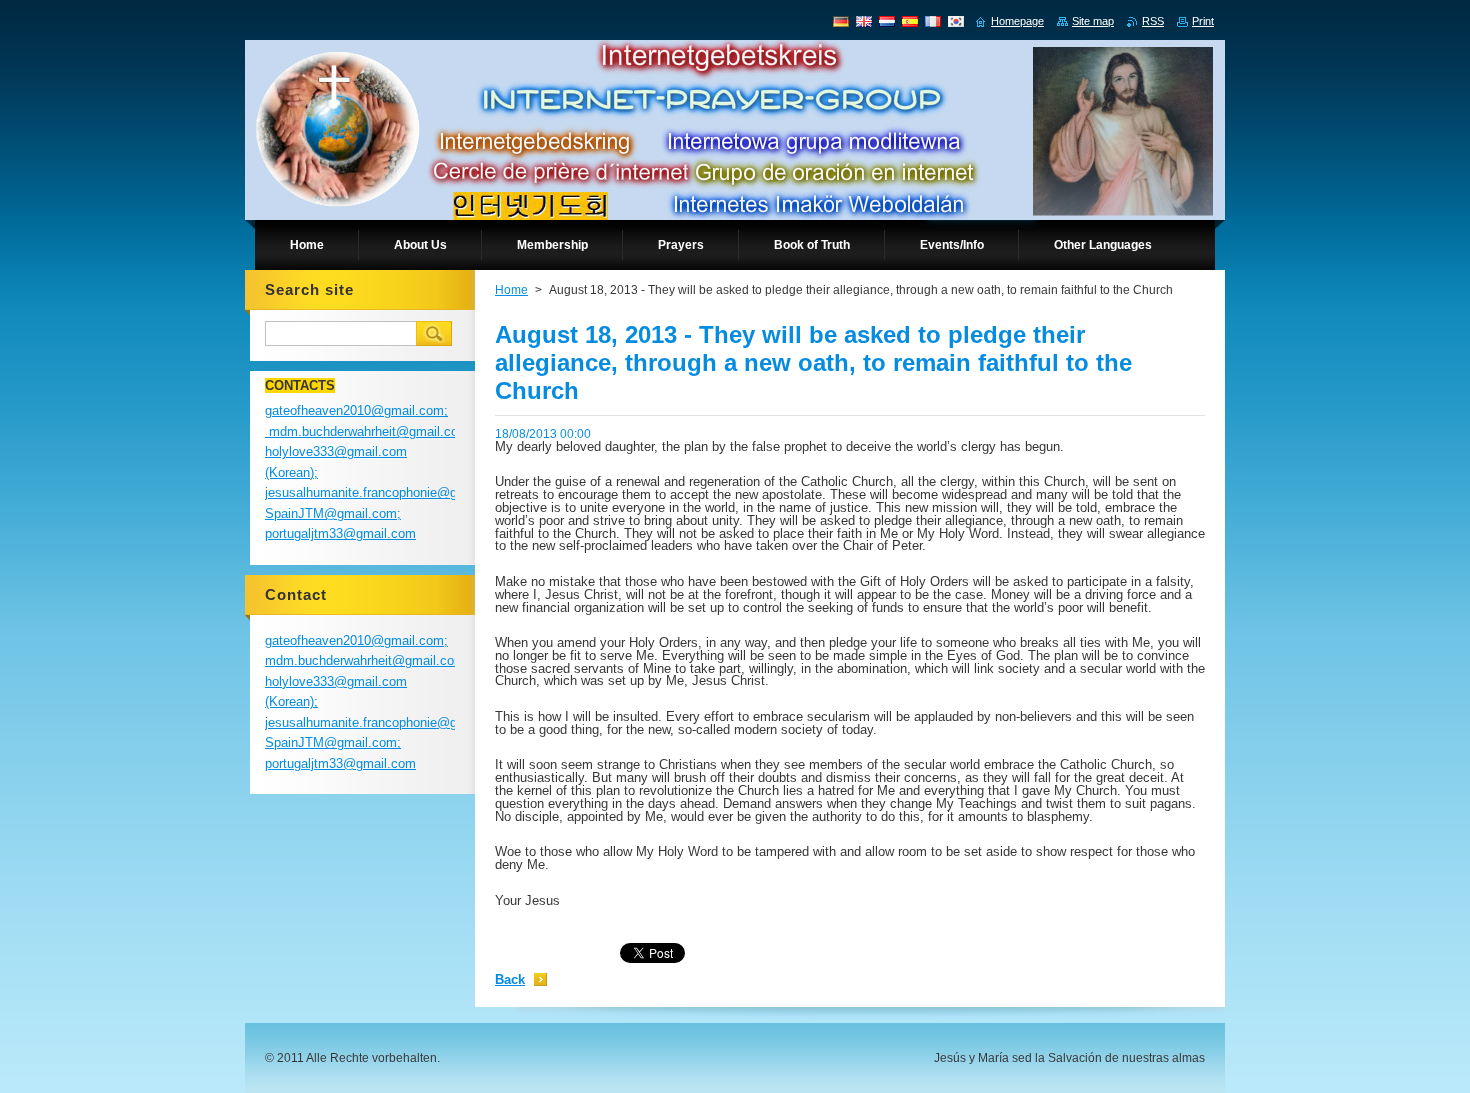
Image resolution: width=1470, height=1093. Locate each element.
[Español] (910, 21)
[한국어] (956, 21)
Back (510, 979)
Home (511, 290)
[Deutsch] (841, 21)
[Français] (933, 21)
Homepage (1017, 21)
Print (1203, 21)
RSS (1153, 21)
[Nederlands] (887, 21)
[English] (864, 21)
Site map (1093, 21)
